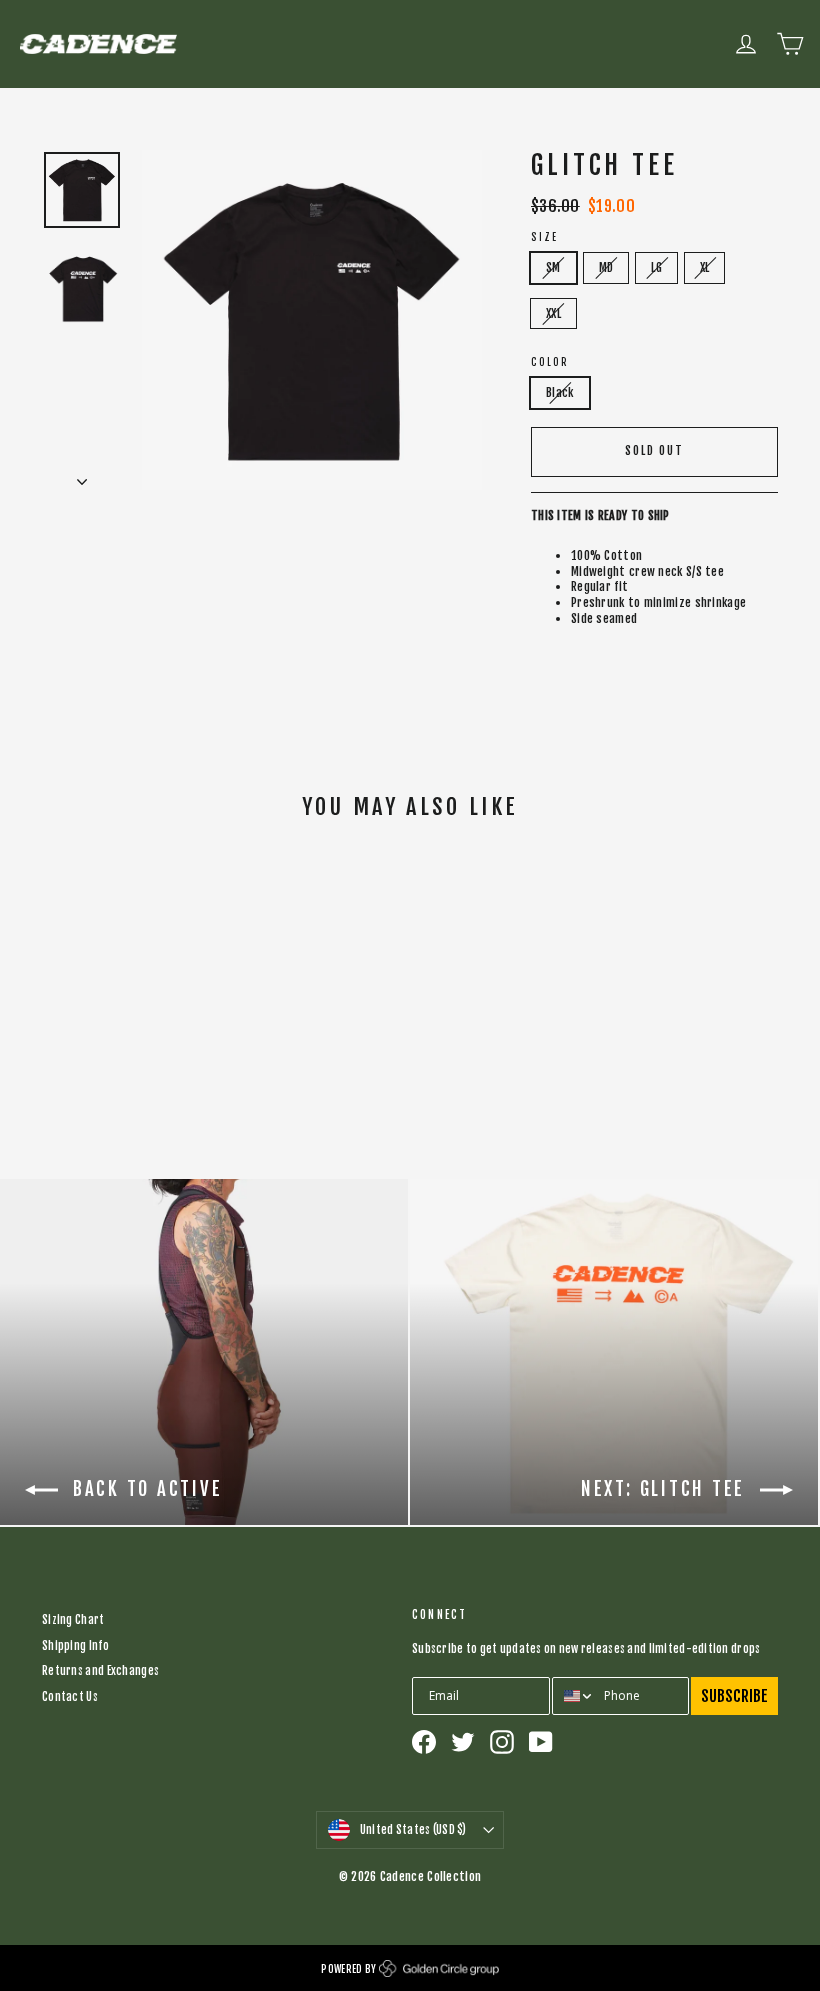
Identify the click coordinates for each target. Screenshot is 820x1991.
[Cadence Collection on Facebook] (424, 1742)
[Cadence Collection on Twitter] (463, 1742)
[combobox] (574, 1696)
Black (560, 392)
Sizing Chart (73, 1620)
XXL (553, 313)
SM (553, 267)
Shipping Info (75, 1646)
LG (656, 267)
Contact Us (70, 1697)
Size (544, 237)
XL (705, 267)
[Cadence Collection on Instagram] (502, 1742)
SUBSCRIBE (734, 1696)
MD (606, 267)
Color (550, 362)
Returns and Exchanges (100, 1671)
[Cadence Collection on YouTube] (541, 1742)
